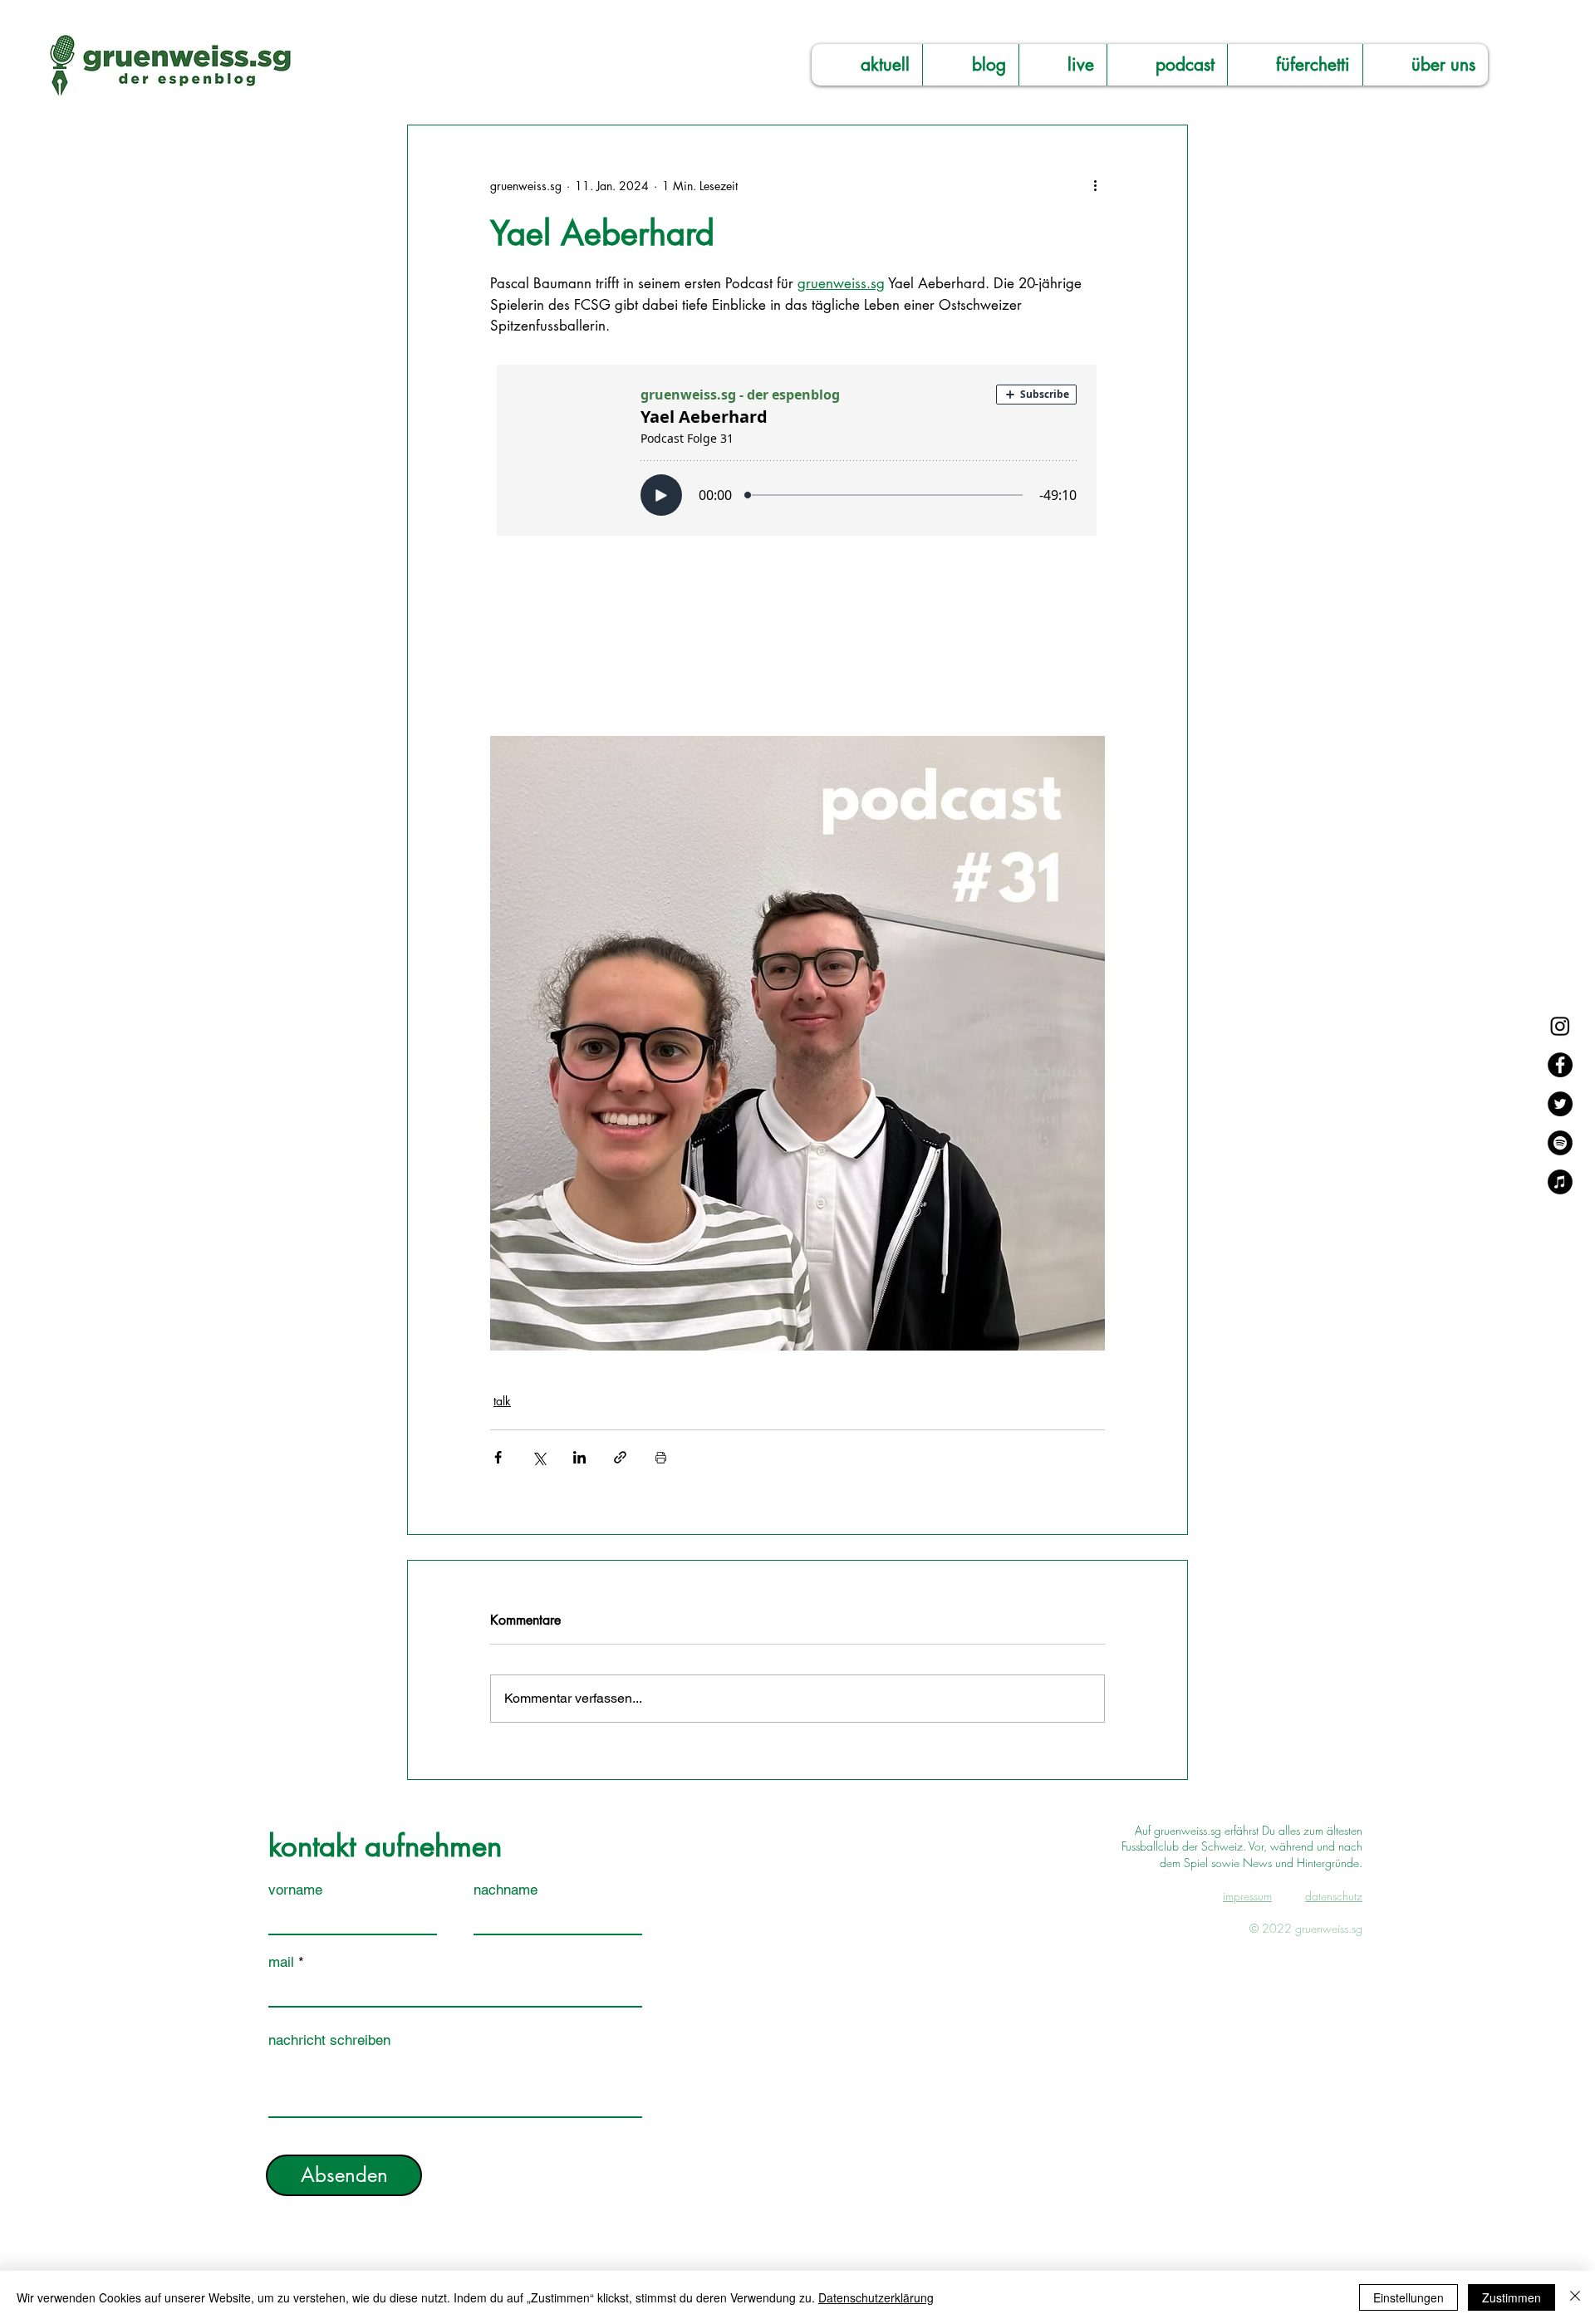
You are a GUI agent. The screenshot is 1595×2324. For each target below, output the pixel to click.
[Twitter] (1560, 1104)
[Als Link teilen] (620, 1457)
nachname (505, 1890)
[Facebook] (1560, 1065)
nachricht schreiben (329, 2040)
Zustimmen (1512, 2297)
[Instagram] (1560, 1026)
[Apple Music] (1560, 1182)
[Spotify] (1560, 1143)
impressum (1247, 1896)
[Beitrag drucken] (661, 1457)
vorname (295, 1890)
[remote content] (797, 526)
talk (502, 1401)
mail (281, 1962)
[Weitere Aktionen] (1095, 185)
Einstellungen (1409, 2297)
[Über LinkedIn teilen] (579, 1457)
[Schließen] (1575, 2297)
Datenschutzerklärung (876, 2297)
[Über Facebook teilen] (498, 1457)
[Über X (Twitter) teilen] (539, 1457)
